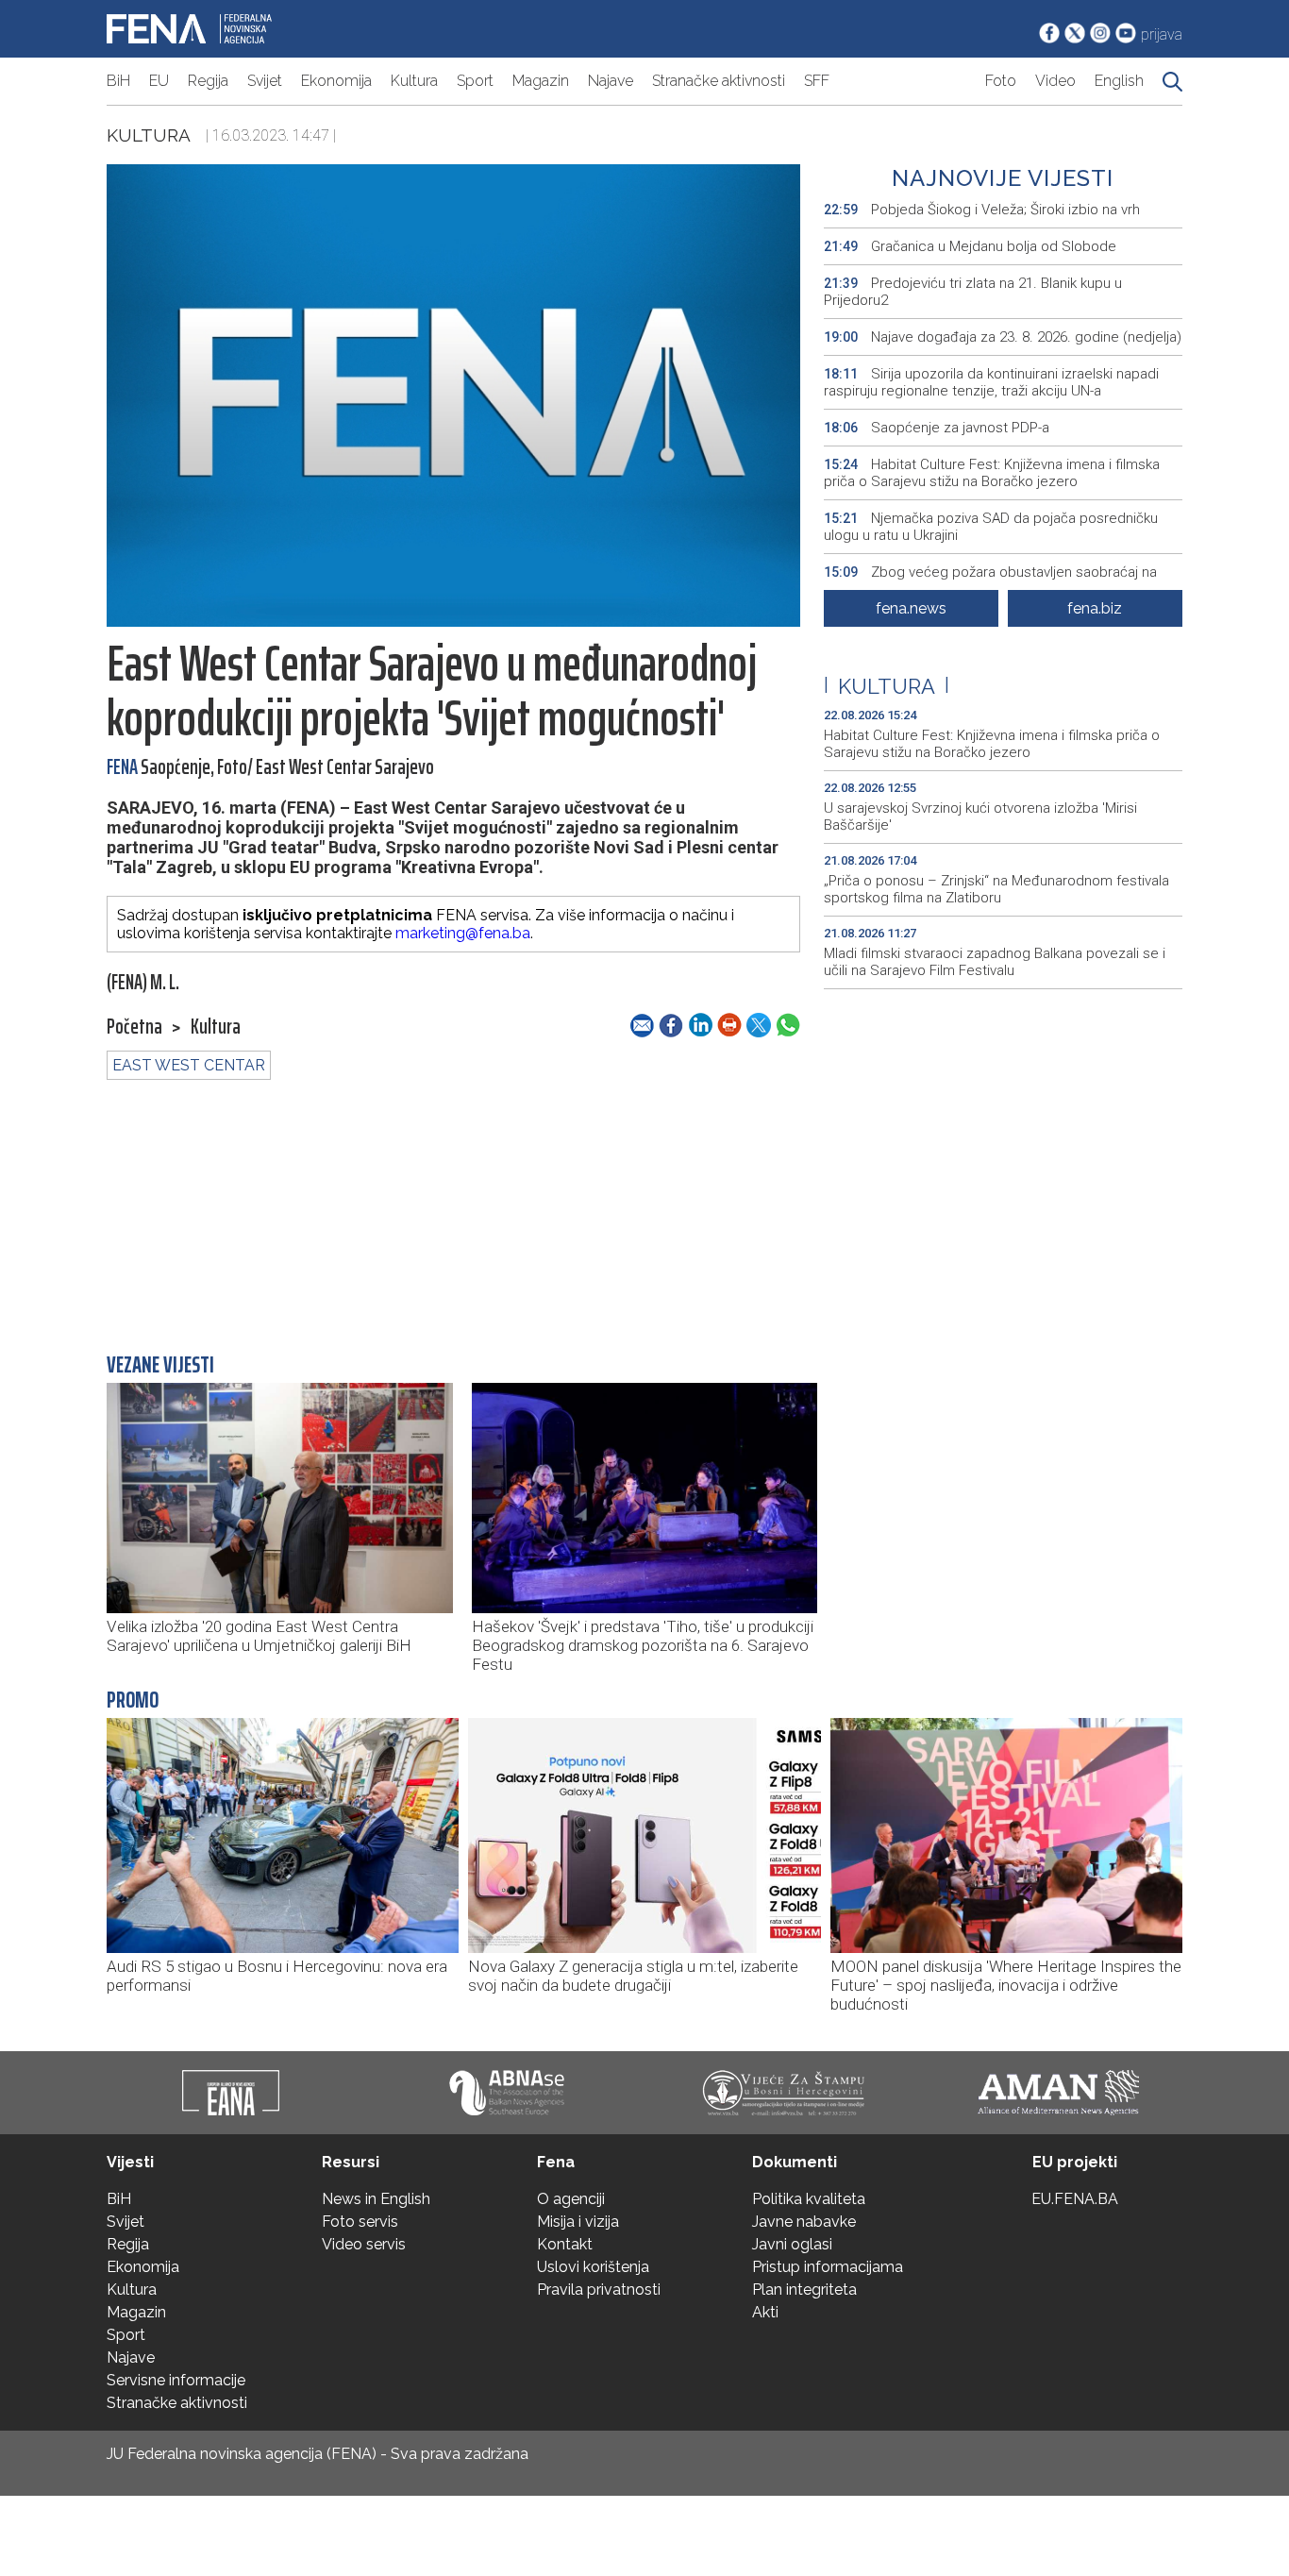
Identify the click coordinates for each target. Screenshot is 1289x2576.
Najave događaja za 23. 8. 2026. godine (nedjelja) (1003, 337)
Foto (1001, 81)
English (1119, 81)
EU (159, 81)
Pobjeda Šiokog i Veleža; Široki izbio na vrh (982, 210)
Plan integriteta (804, 2290)
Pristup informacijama (828, 2267)
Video (1055, 81)
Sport (475, 81)
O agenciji (571, 2199)
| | (887, 686)
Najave (611, 81)
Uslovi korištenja (593, 2267)
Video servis (364, 2244)
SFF (817, 81)
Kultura (414, 81)
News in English (376, 2199)
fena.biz (1095, 608)
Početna (134, 1027)
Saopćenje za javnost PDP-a (937, 428)
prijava (1162, 34)
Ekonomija (336, 81)
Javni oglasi (792, 2244)
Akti (765, 2312)
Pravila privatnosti (599, 2290)
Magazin (541, 81)
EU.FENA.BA (1075, 2199)
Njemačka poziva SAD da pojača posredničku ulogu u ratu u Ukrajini (991, 527)
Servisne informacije (176, 2380)
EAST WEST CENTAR (189, 1065)
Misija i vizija (578, 2222)
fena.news (911, 608)
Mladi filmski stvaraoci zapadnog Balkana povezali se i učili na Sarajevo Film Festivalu (995, 962)
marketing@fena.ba (463, 933)
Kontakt (565, 2244)
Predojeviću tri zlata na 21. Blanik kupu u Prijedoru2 (973, 292)
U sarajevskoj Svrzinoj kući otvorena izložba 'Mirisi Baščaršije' (980, 817)
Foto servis (360, 2222)
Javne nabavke (804, 2222)
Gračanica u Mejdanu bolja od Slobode (972, 246)
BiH (118, 81)
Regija (208, 81)
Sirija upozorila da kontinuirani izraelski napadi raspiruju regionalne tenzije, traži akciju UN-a (991, 382)
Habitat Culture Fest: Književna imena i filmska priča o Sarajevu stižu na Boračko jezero (992, 473)
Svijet (265, 81)
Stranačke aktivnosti (719, 81)
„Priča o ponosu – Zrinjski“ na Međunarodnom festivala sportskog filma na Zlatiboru (996, 889)
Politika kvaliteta (809, 2199)
